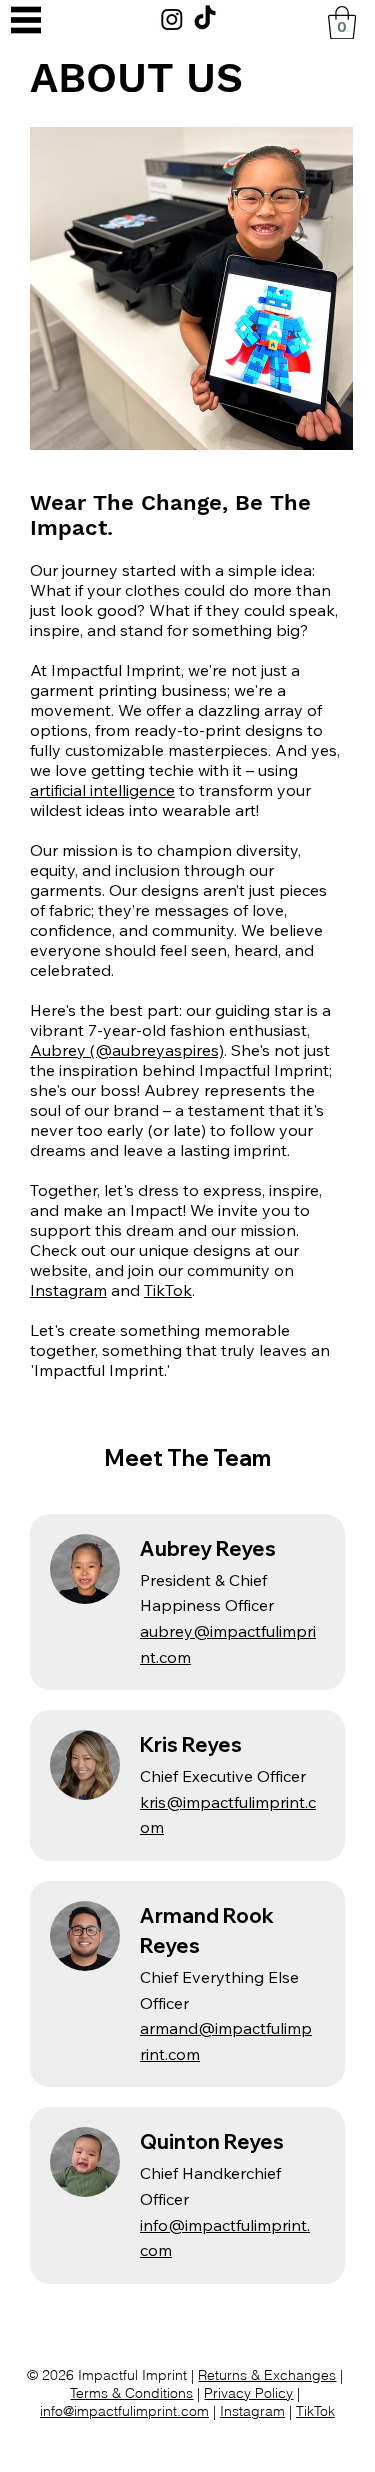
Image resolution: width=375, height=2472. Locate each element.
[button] (342, 23)
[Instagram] (172, 19)
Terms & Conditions (131, 2393)
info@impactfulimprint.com (124, 2411)
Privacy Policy (248, 2393)
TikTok (168, 1290)
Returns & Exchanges (267, 2375)
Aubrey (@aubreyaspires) (127, 1050)
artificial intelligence (102, 790)
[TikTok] (205, 19)
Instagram (68, 1290)
